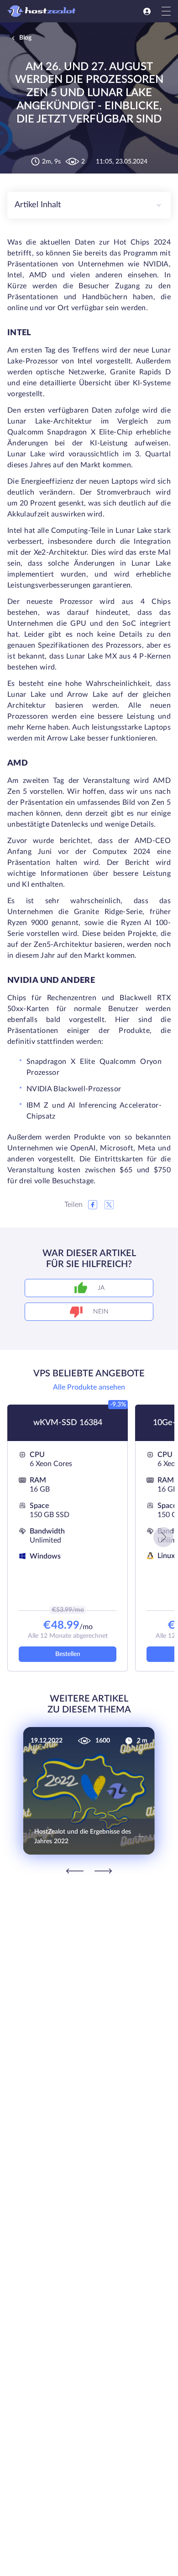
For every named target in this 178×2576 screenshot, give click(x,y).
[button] (163, 1537)
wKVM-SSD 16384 (68, 1423)
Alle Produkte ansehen (89, 1387)
